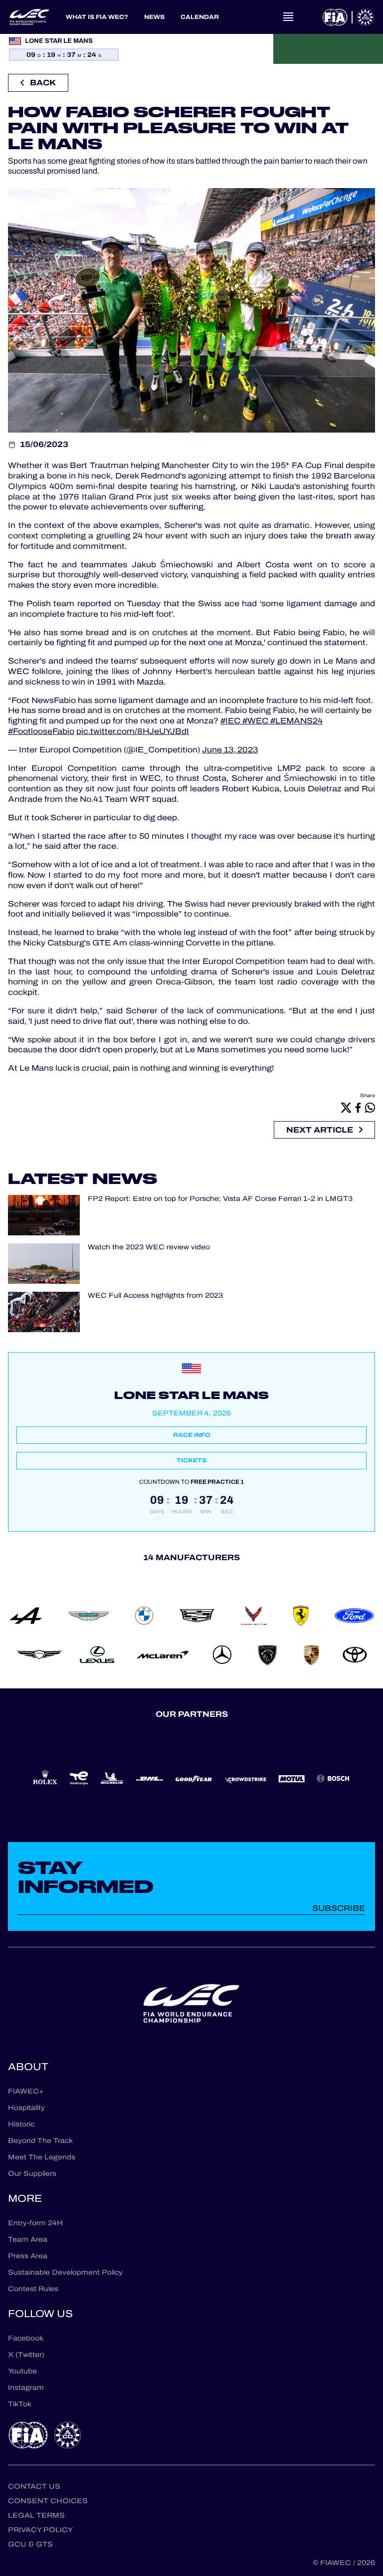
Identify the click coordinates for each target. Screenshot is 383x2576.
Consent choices (48, 2501)
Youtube (22, 2371)
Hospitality (26, 2108)
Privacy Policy (40, 2530)
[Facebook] (358, 1107)
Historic (21, 2124)
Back (43, 83)
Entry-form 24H (35, 2223)
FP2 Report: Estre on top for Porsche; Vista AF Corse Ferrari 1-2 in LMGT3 (220, 1199)
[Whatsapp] (370, 1107)
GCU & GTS (30, 2544)
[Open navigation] (288, 17)
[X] (346, 1107)
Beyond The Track (40, 2141)
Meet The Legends (42, 2157)
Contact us (34, 2486)
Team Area (28, 2239)
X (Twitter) (26, 2355)
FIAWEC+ (26, 2091)
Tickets (191, 1460)
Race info (192, 1435)
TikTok (20, 2404)
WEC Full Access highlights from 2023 (155, 1296)
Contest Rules (33, 2289)
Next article (320, 1130)
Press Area (28, 2256)
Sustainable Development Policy (65, 2272)
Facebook (26, 2338)
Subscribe (339, 1908)
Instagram (26, 2388)
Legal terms (36, 2515)
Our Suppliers (32, 2174)
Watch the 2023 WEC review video (149, 1248)
